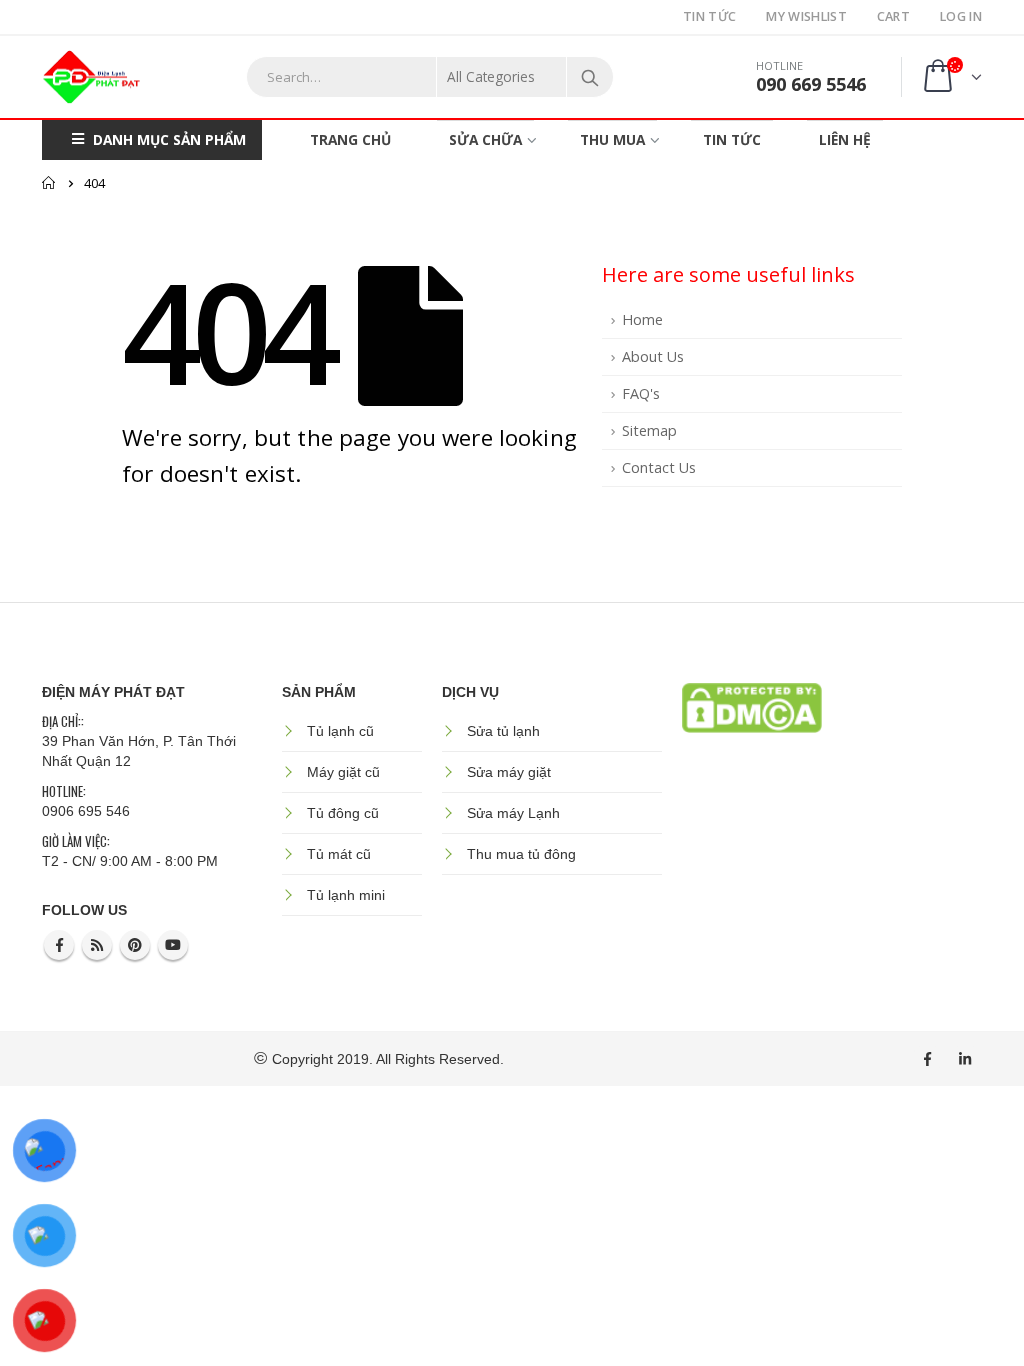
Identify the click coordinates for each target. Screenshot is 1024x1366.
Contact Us (659, 467)
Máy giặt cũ (343, 772)
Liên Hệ (845, 139)
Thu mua (612, 139)
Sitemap (649, 430)
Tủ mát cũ (339, 854)
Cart (893, 16)
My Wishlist (806, 16)
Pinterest (135, 945)
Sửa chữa (485, 139)
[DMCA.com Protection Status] (752, 706)
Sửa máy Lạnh (513, 813)
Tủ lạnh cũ (340, 731)
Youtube (173, 945)
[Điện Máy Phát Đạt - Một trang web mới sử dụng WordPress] (92, 77)
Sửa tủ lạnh (503, 731)
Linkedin (965, 1059)
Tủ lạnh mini (346, 895)
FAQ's (641, 393)
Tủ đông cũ (343, 813)
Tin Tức (709, 16)
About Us (653, 356)
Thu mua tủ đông (521, 854)
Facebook (59, 945)
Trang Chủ (350, 139)
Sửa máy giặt (509, 772)
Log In (961, 16)
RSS (97, 945)
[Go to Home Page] (49, 183)
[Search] (590, 77)
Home (642, 319)
